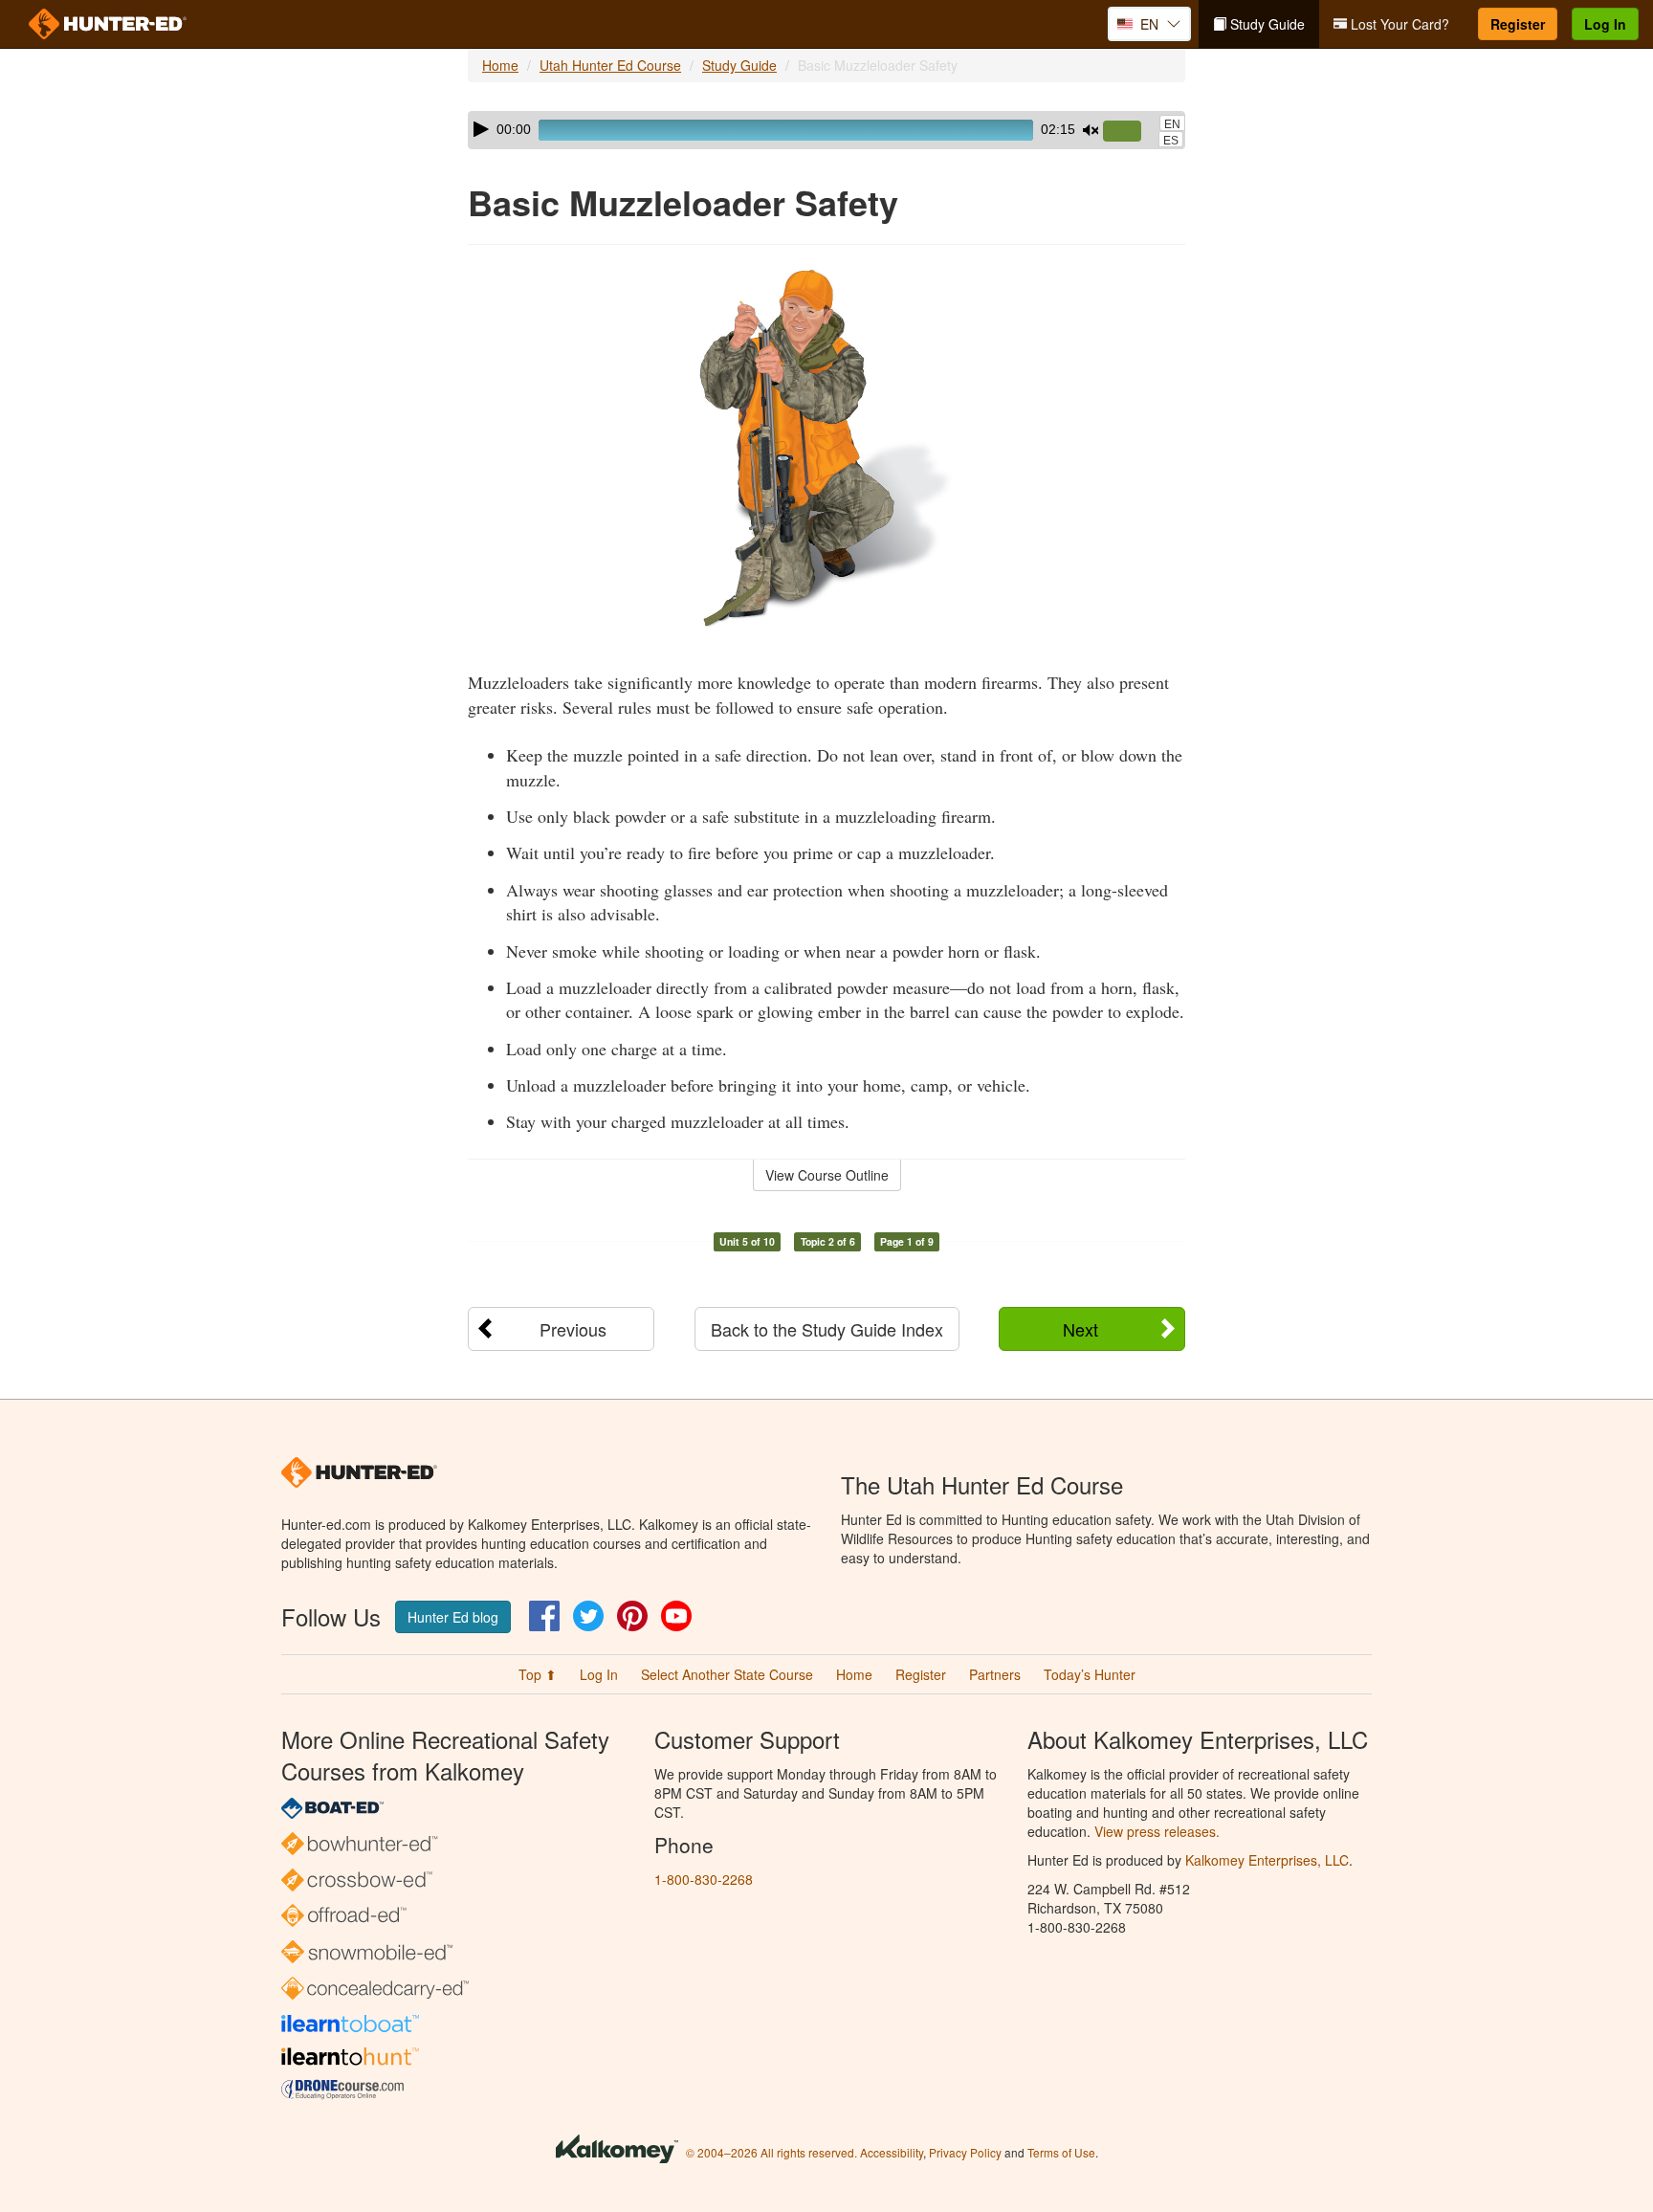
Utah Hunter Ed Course (610, 65)
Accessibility (892, 2152)
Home (500, 65)
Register (1518, 24)
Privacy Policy (965, 2152)
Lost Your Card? (1398, 24)
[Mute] (1091, 130)
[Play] (481, 129)
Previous (573, 1329)
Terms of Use (1061, 2152)
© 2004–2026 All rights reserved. (771, 2152)
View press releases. (1157, 1831)
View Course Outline (827, 1175)
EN (1172, 124)
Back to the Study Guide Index (827, 1329)
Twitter (588, 1616)
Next (1080, 1329)
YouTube (676, 1616)
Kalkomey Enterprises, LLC (1267, 1860)
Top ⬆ (538, 1674)
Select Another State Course (727, 1674)
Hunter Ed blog (453, 1617)
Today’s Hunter (1090, 1674)
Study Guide (1266, 24)
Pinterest (632, 1616)
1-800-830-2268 (704, 1879)
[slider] (1130, 132)
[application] (826, 130)
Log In (1605, 24)
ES (1171, 141)
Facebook (544, 1616)
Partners (995, 1674)
